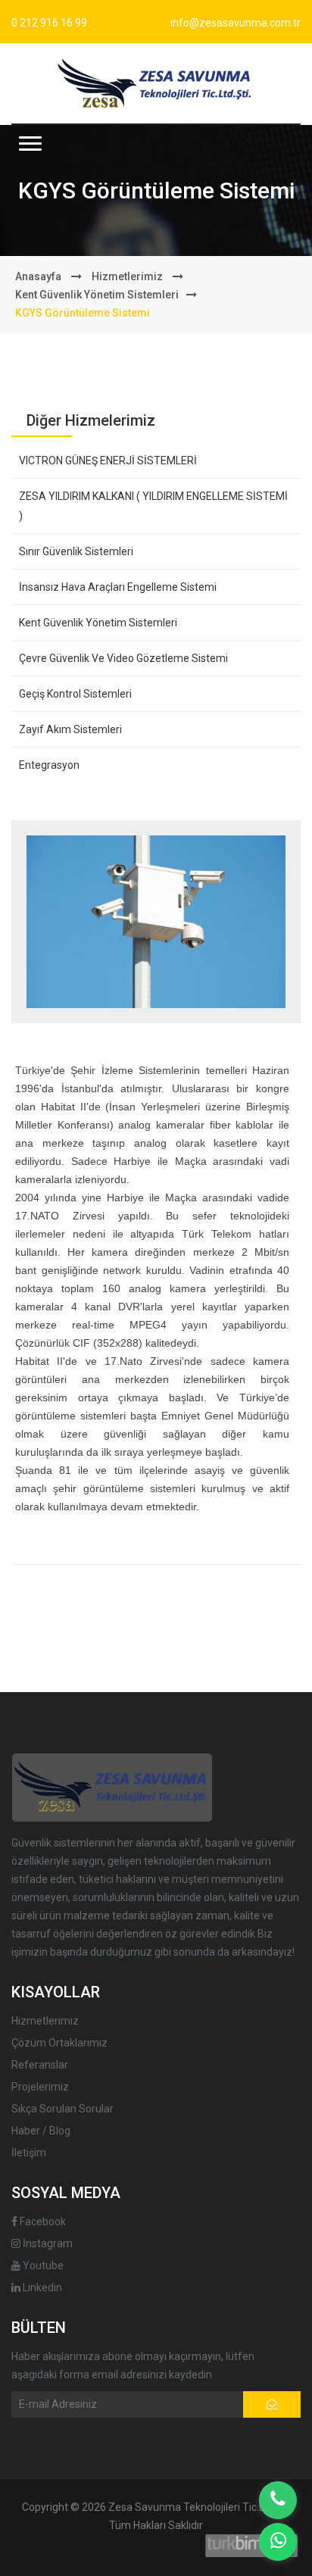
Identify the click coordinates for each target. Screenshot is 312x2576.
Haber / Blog (41, 2131)
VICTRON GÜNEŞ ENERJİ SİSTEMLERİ (108, 461)
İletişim (29, 2153)
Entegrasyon (49, 765)
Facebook (42, 2222)
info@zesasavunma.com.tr (236, 23)
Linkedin (41, 2287)
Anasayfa (38, 276)
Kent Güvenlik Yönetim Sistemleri (97, 295)
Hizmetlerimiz (127, 276)
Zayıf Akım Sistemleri (70, 729)
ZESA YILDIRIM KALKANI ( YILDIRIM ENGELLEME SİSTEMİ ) (153, 506)
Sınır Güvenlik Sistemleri (76, 551)
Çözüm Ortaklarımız (59, 2043)
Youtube (42, 2265)
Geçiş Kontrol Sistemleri (75, 694)
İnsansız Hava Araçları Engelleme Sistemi (118, 587)
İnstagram (47, 2243)
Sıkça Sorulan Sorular (62, 2109)
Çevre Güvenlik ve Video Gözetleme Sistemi (123, 658)
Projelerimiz (40, 2087)
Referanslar (40, 2065)
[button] (30, 144)
